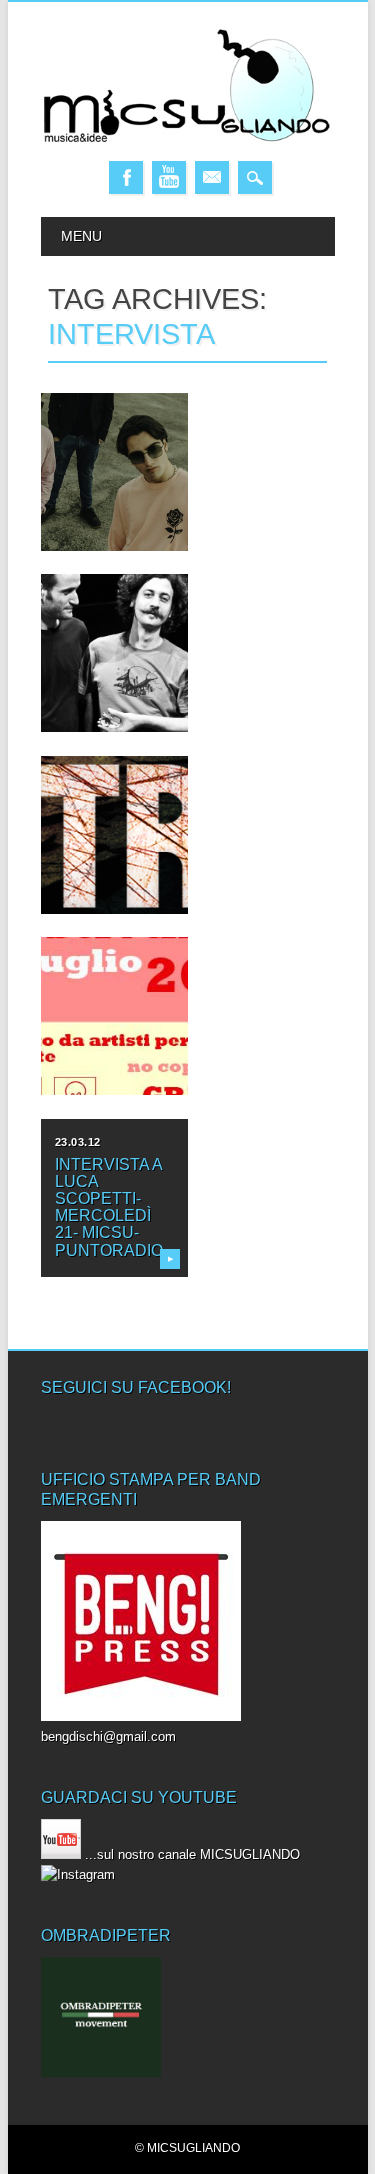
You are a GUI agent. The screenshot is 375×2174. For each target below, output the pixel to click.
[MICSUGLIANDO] (188, 140)
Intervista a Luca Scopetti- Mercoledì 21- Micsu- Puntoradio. (111, 1207)
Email (212, 177)
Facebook (126, 177)
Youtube (169, 177)
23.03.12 (78, 1142)
